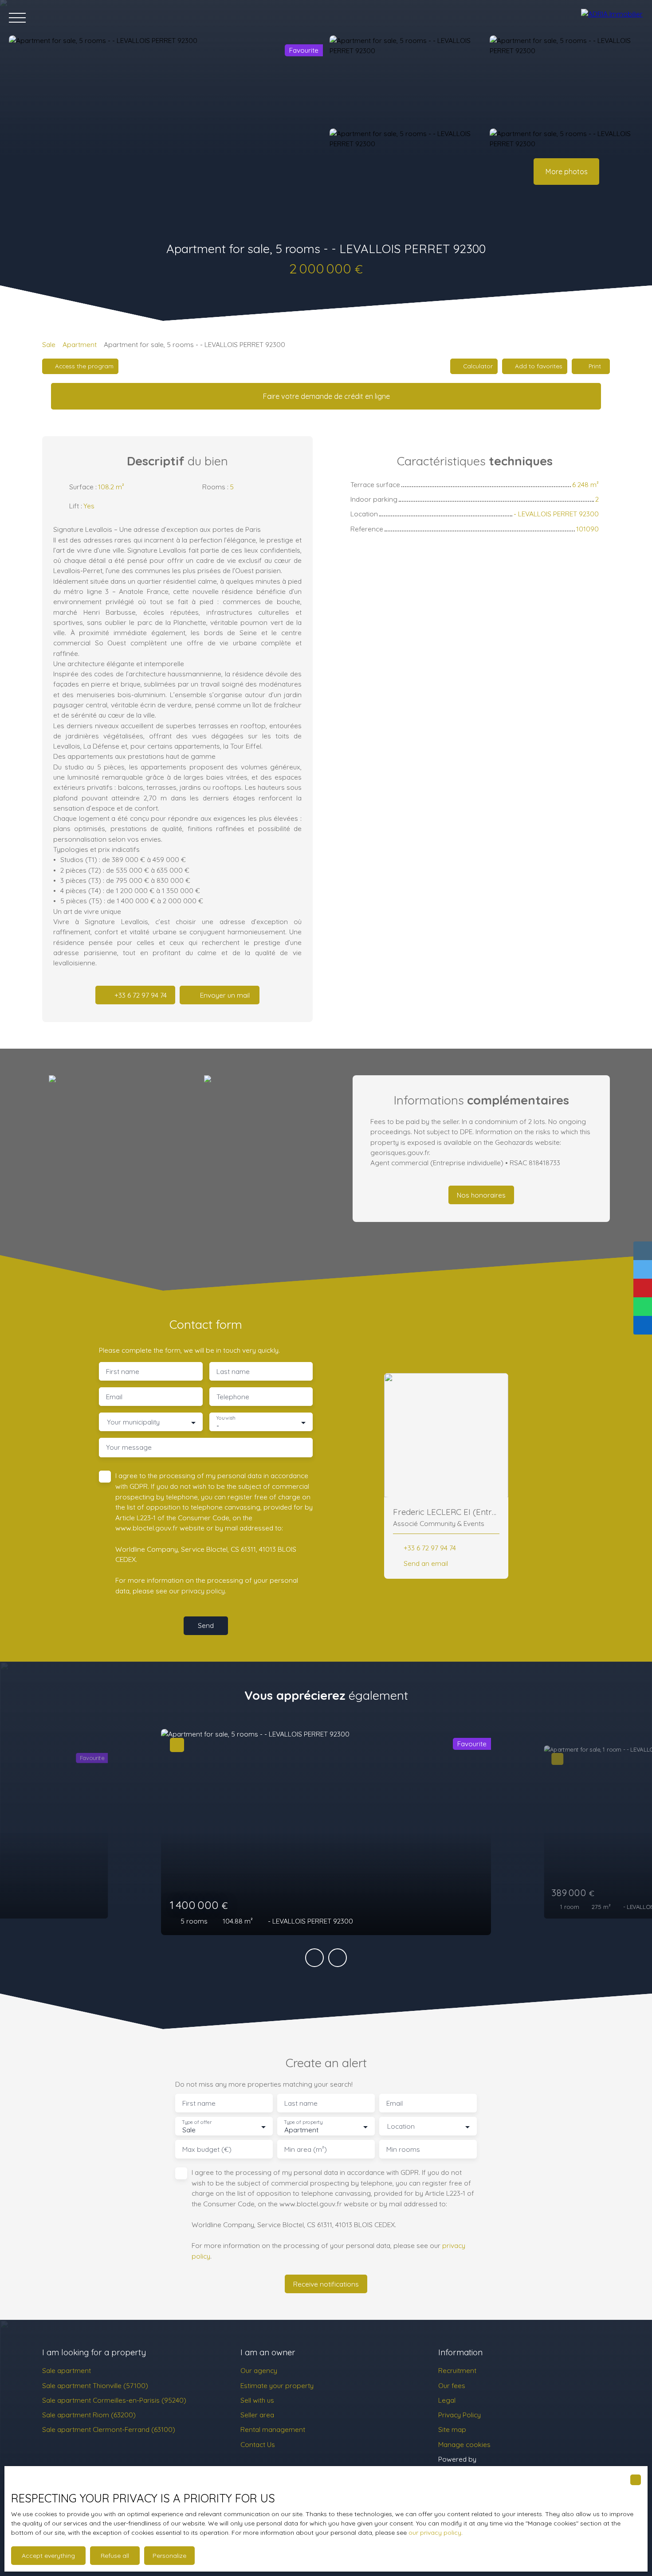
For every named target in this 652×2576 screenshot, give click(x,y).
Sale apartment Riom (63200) (89, 2415)
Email (114, 1397)
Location (401, 2126)
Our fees (452, 2385)
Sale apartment (67, 2370)
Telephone (233, 1397)
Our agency (259, 2370)
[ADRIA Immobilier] (612, 18)
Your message (129, 1447)
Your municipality (133, 1422)
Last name (233, 1372)
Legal (447, 2400)
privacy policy (203, 1591)
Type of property (303, 2122)
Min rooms (403, 2149)
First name (123, 1372)
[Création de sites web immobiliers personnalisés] (500, 2459)
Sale (49, 344)
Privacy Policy (460, 2415)
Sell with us (257, 2400)
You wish (226, 1418)
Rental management (273, 2429)
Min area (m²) (306, 2149)
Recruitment (457, 2370)
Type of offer (197, 2122)
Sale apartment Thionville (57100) (95, 2385)
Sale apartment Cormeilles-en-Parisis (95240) (114, 2400)
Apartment (80, 344)
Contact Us (258, 2444)
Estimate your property (277, 2385)
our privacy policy (435, 2533)
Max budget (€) (207, 2149)
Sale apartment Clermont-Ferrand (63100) (109, 2429)
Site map (452, 2429)
